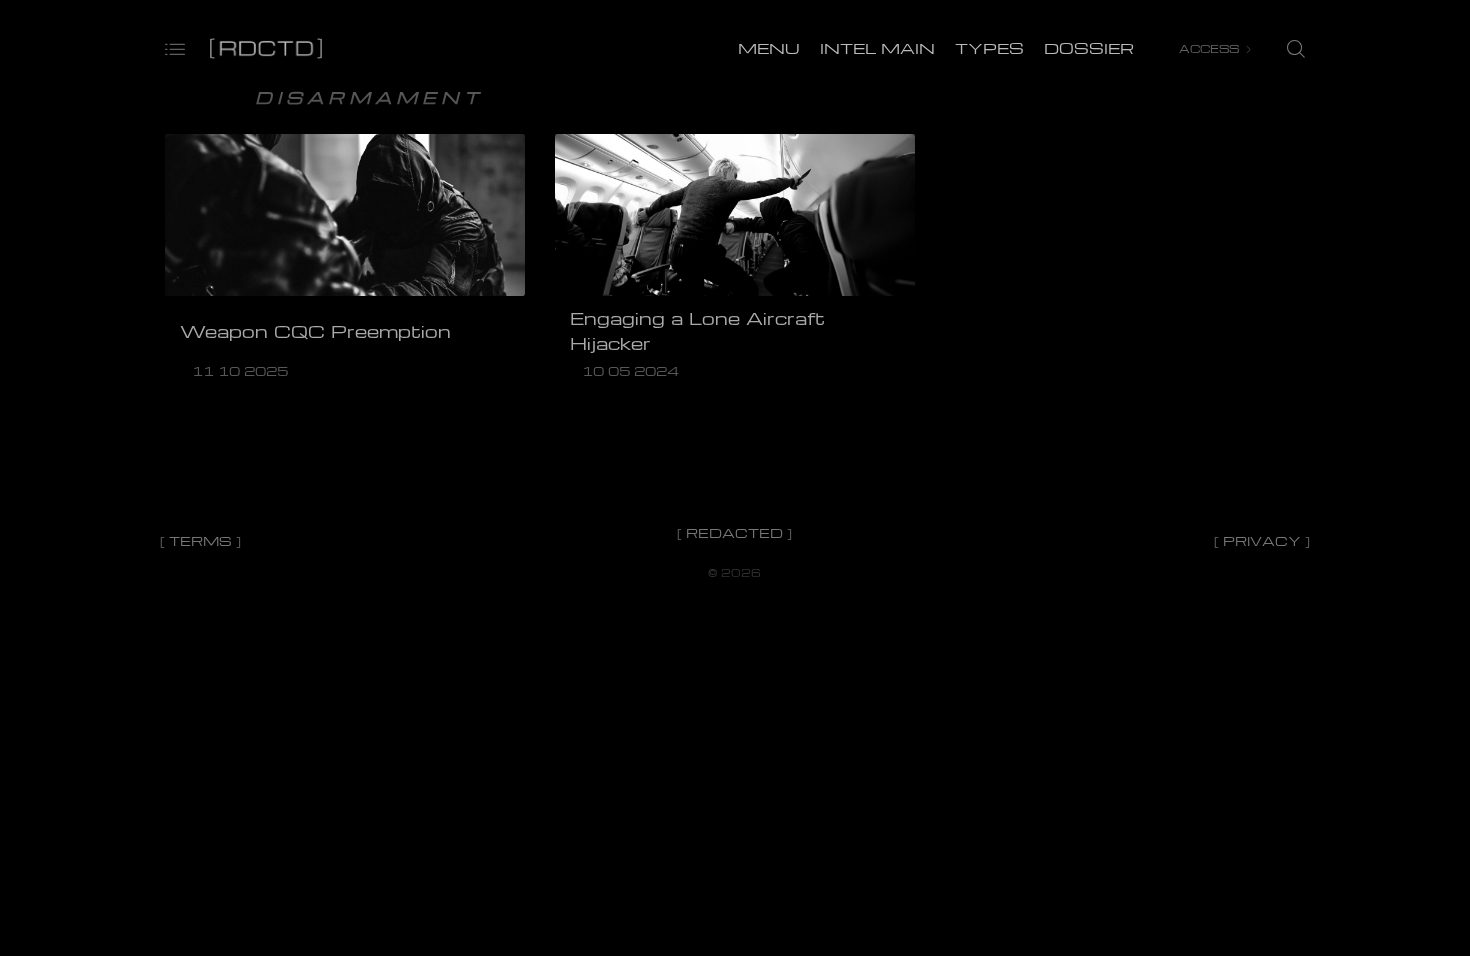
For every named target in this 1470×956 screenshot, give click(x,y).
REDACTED (734, 532)
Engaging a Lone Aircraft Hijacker (697, 330)
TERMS (200, 540)
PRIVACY (1262, 540)
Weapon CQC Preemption (315, 331)
